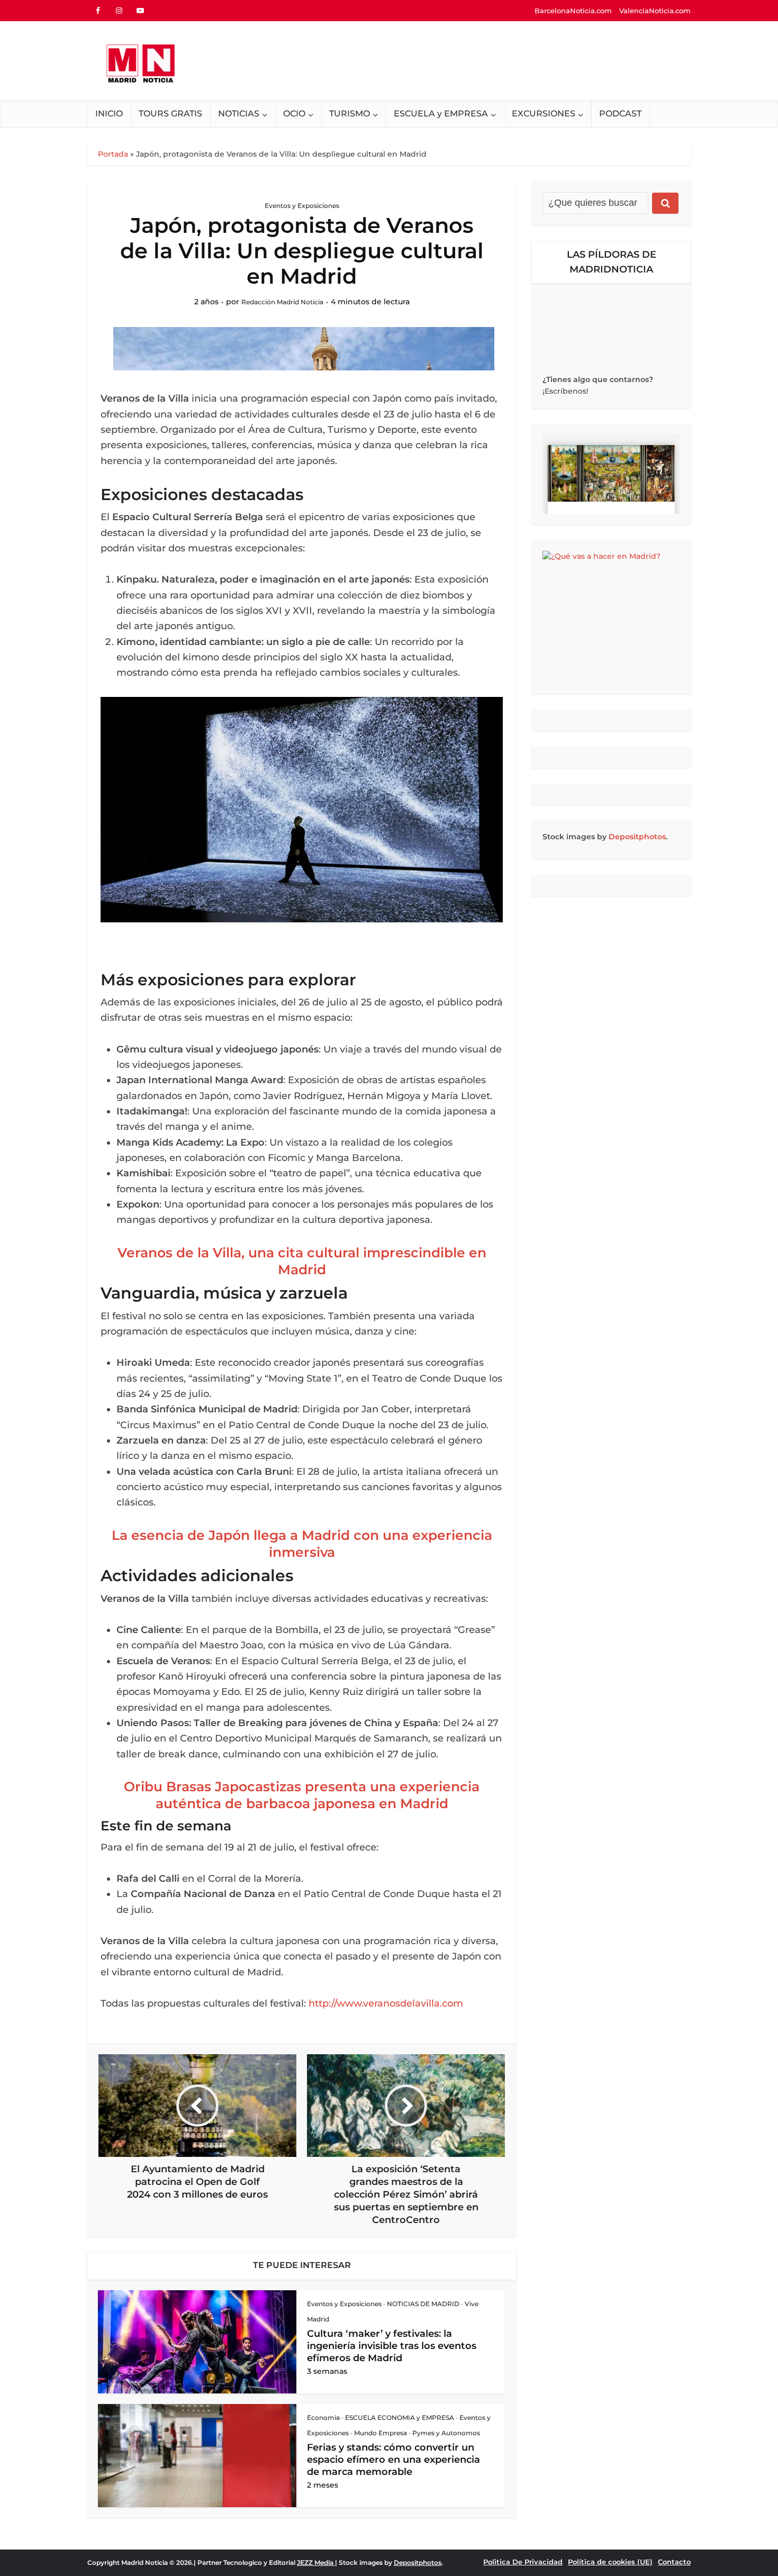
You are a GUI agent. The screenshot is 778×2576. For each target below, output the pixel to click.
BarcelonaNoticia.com (573, 11)
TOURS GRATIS (170, 114)
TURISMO (350, 114)
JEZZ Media (316, 2563)
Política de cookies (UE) (610, 2562)
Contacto (674, 2562)
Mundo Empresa (381, 2433)
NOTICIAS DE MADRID (423, 2304)
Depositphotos (637, 837)
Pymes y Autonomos (446, 2433)
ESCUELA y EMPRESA (441, 114)
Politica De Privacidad (523, 2562)
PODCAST (620, 114)
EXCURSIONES (544, 114)
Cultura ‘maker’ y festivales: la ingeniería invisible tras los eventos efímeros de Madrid (392, 2346)
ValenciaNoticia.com (655, 11)
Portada (113, 154)
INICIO (109, 114)
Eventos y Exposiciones (302, 206)
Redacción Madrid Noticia (282, 302)
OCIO (294, 114)
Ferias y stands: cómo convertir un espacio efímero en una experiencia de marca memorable (393, 2460)
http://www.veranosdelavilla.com (386, 2003)
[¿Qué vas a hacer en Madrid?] (611, 617)
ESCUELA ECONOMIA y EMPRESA (400, 2418)
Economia (323, 2418)
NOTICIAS (239, 114)
